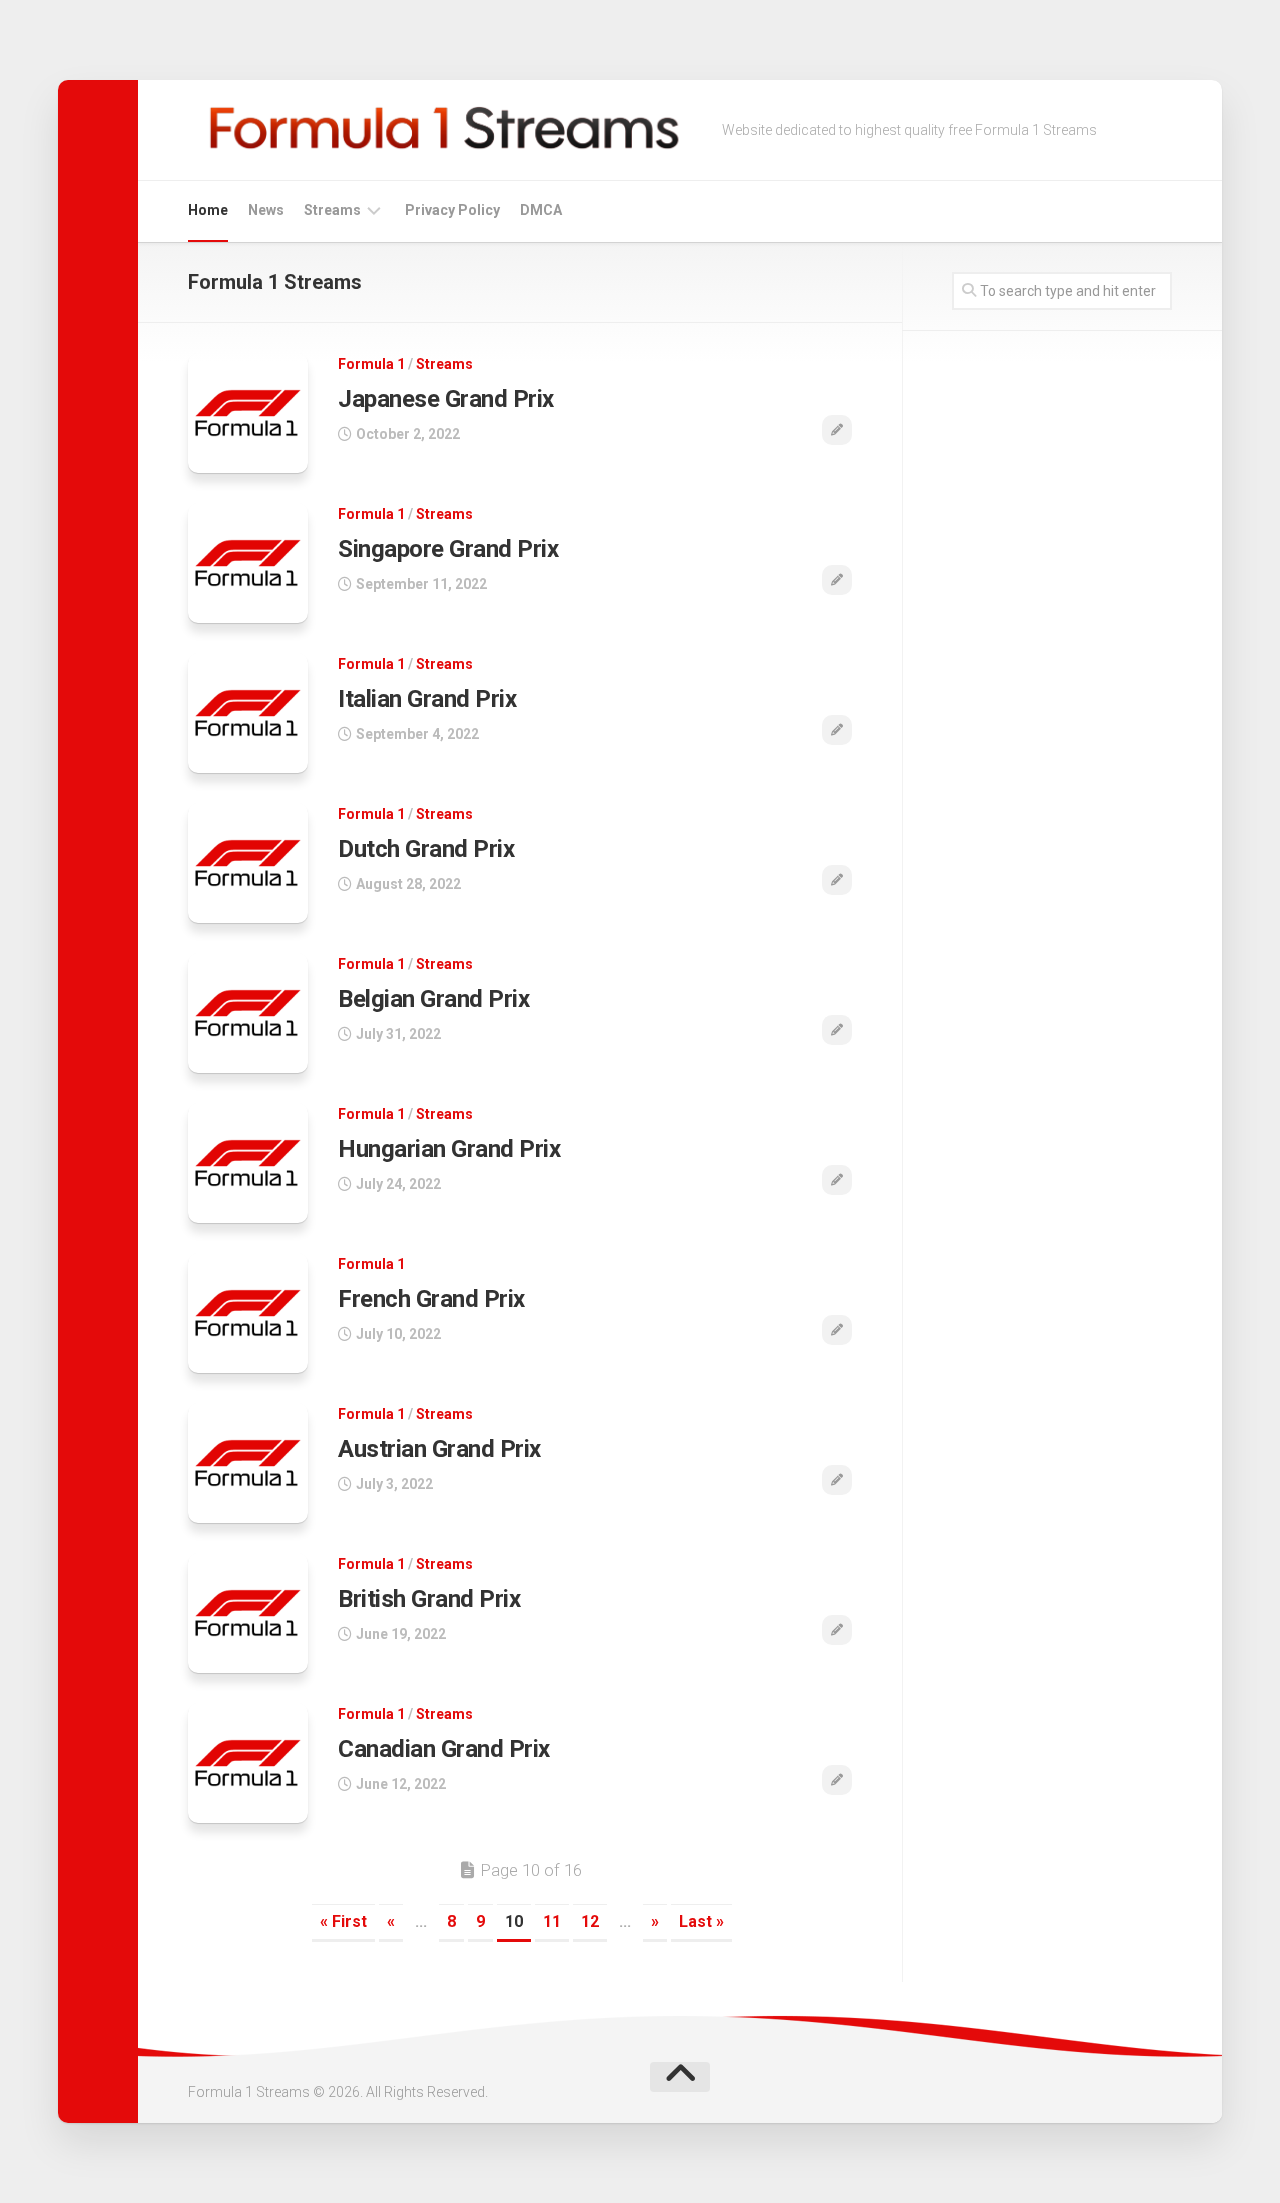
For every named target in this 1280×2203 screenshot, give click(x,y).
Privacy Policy (452, 210)
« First (343, 1921)
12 (590, 1921)
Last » (701, 1921)
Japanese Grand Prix (446, 399)
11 (552, 1921)
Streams (332, 210)
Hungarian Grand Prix (449, 1149)
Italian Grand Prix (427, 699)
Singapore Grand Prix (448, 549)
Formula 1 (371, 364)
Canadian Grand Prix (444, 1749)
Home (208, 210)
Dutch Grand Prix (426, 849)
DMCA (541, 210)
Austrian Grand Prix (439, 1449)
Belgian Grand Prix (433, 999)
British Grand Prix (429, 1599)
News (266, 210)
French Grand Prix (431, 1299)
